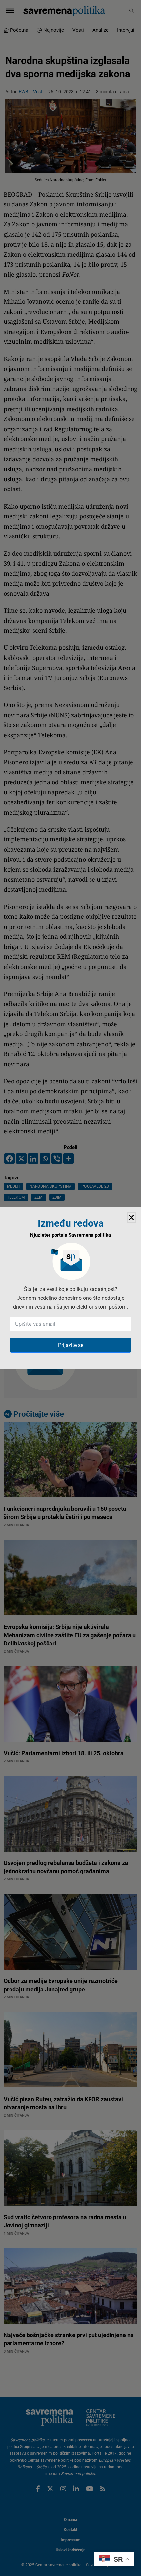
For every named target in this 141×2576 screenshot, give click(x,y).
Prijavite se (71, 1345)
